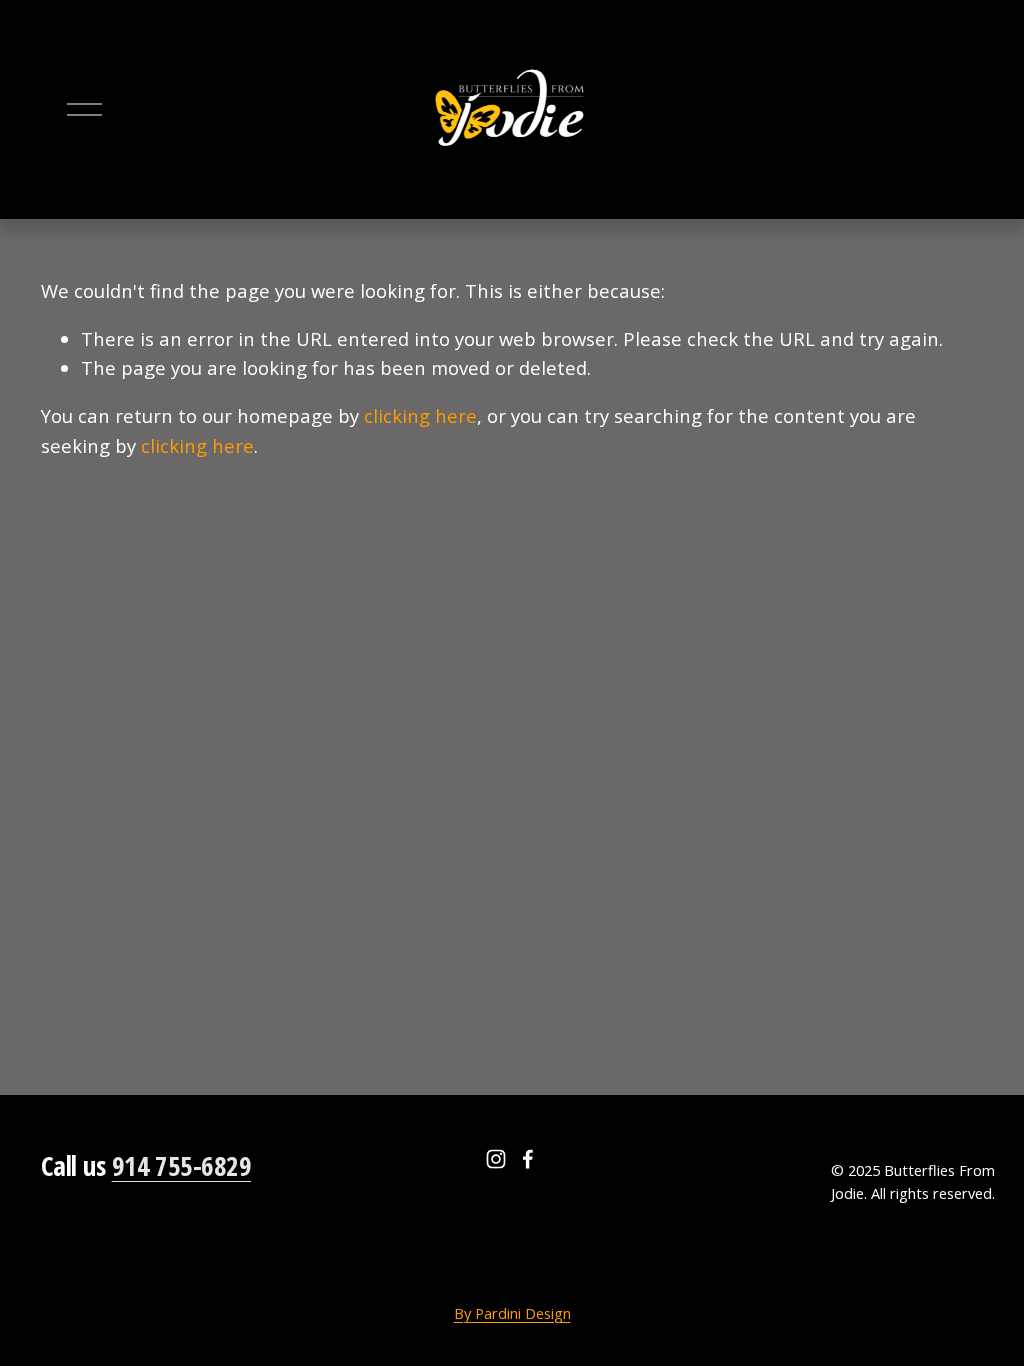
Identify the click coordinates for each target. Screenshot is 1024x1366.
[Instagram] (496, 1159)
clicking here (420, 415)
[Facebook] (528, 1159)
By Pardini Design (512, 1313)
